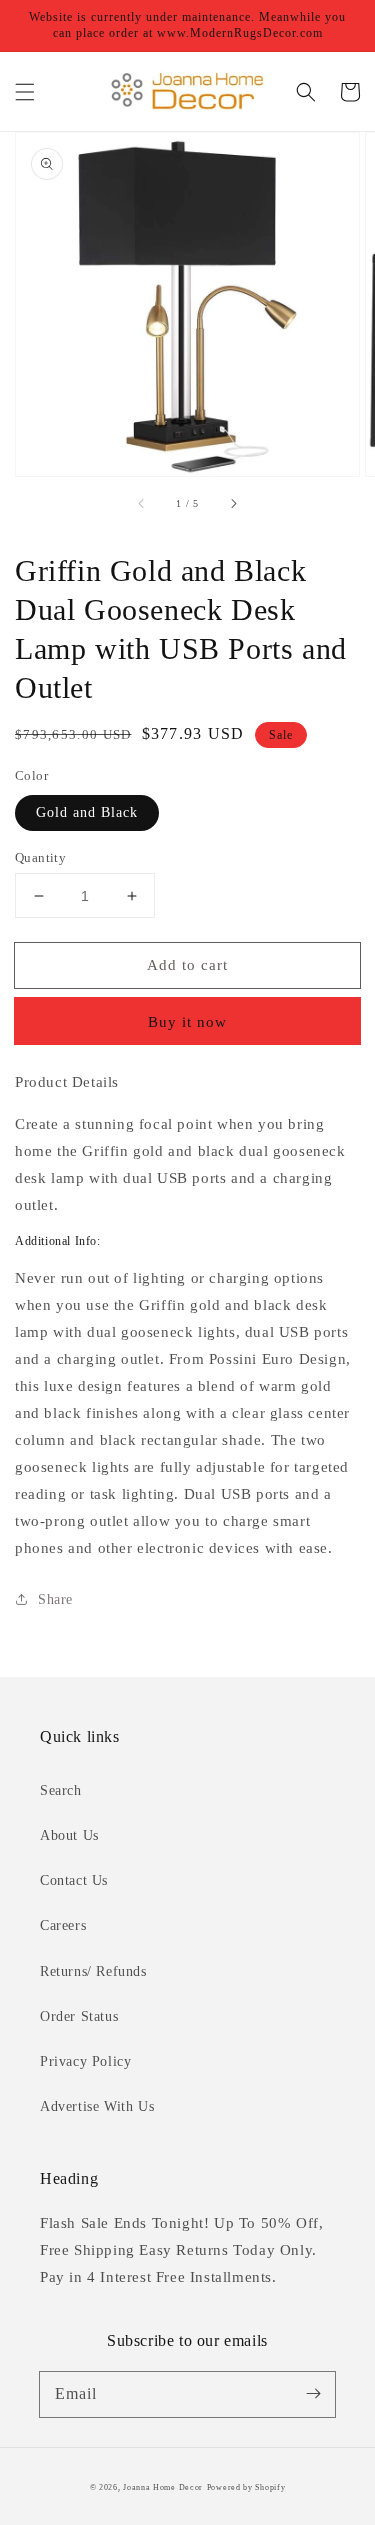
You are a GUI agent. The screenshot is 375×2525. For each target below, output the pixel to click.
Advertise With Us (97, 2106)
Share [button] (55, 1599)
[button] (25, 92)
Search (61, 1790)
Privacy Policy (85, 2061)
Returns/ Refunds (93, 1971)
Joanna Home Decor (163, 2487)
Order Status (79, 2016)
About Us (69, 1835)
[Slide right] (233, 504)
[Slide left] (142, 504)
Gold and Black (87, 812)
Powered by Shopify (246, 2487)
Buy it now (187, 1022)
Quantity (40, 857)
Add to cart (187, 965)
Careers (63, 1925)
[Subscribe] (313, 2394)
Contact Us (74, 1880)
